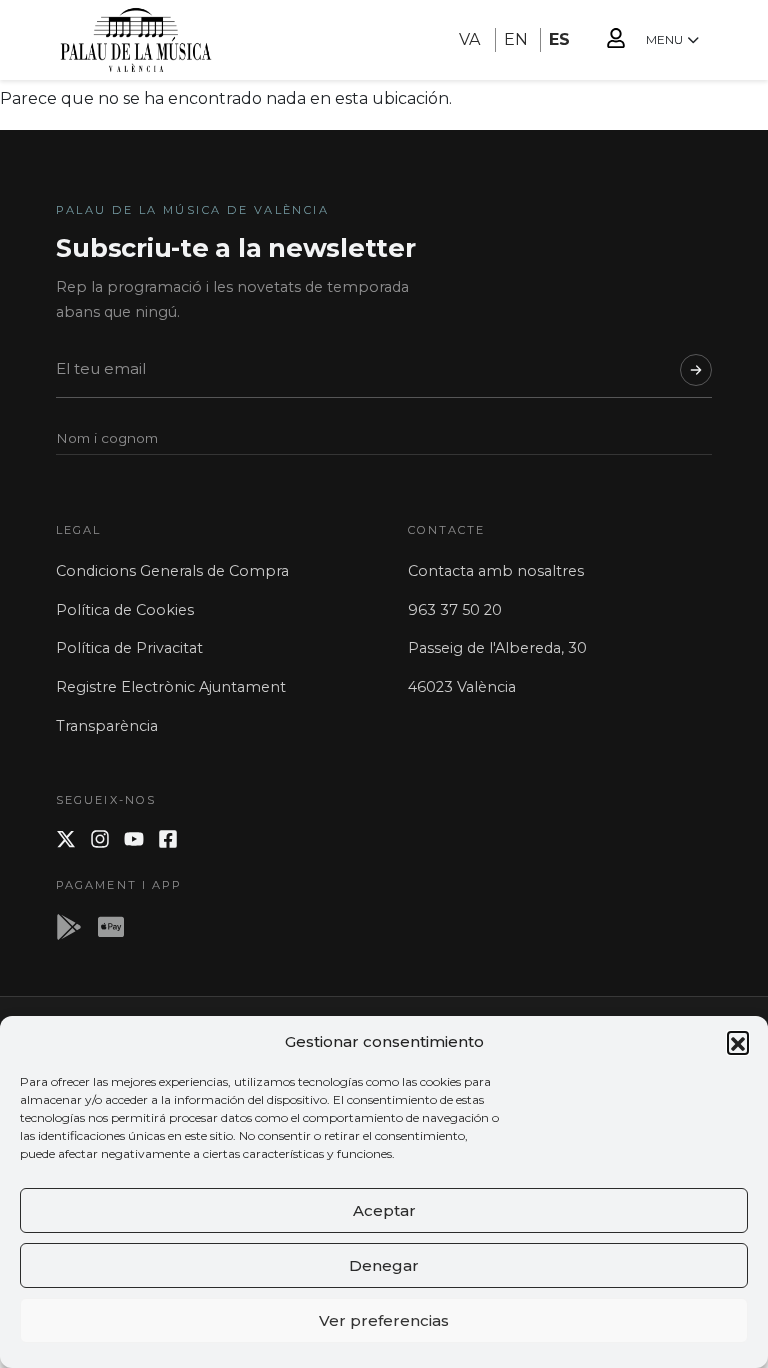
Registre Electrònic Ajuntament (171, 687)
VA (469, 39)
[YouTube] (134, 839)
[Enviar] (696, 370)
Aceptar (384, 1210)
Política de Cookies (125, 610)
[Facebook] (168, 839)
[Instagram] (100, 839)
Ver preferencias (384, 1320)
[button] (738, 1042)
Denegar (384, 1265)
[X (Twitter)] (66, 839)
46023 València (462, 687)
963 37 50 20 (455, 610)
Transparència (107, 726)
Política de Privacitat (129, 648)
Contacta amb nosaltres (496, 571)
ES (559, 39)
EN (516, 39)
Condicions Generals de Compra (172, 571)
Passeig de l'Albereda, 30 (497, 648)
